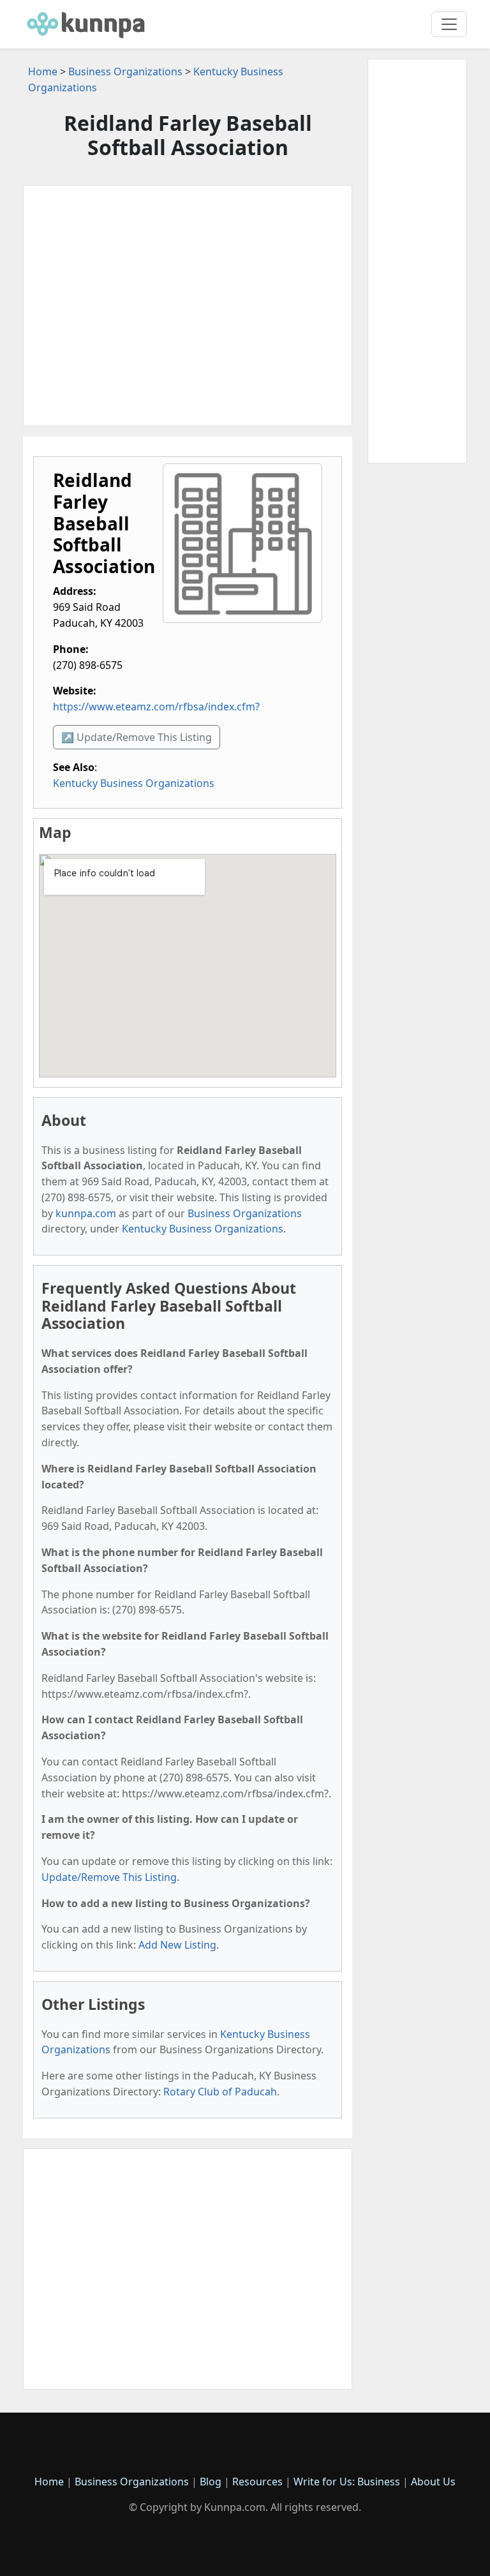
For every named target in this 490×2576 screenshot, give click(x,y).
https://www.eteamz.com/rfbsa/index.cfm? (156, 707)
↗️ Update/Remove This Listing (137, 737)
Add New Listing (177, 1945)
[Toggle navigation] (449, 24)
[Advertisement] (188, 306)
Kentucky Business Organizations (134, 783)
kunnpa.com (86, 1213)
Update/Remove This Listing (109, 1877)
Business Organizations (125, 71)
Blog (211, 2482)
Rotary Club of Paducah (220, 2092)
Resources (257, 2482)
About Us (433, 2482)
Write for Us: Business (347, 2482)
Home (43, 71)
